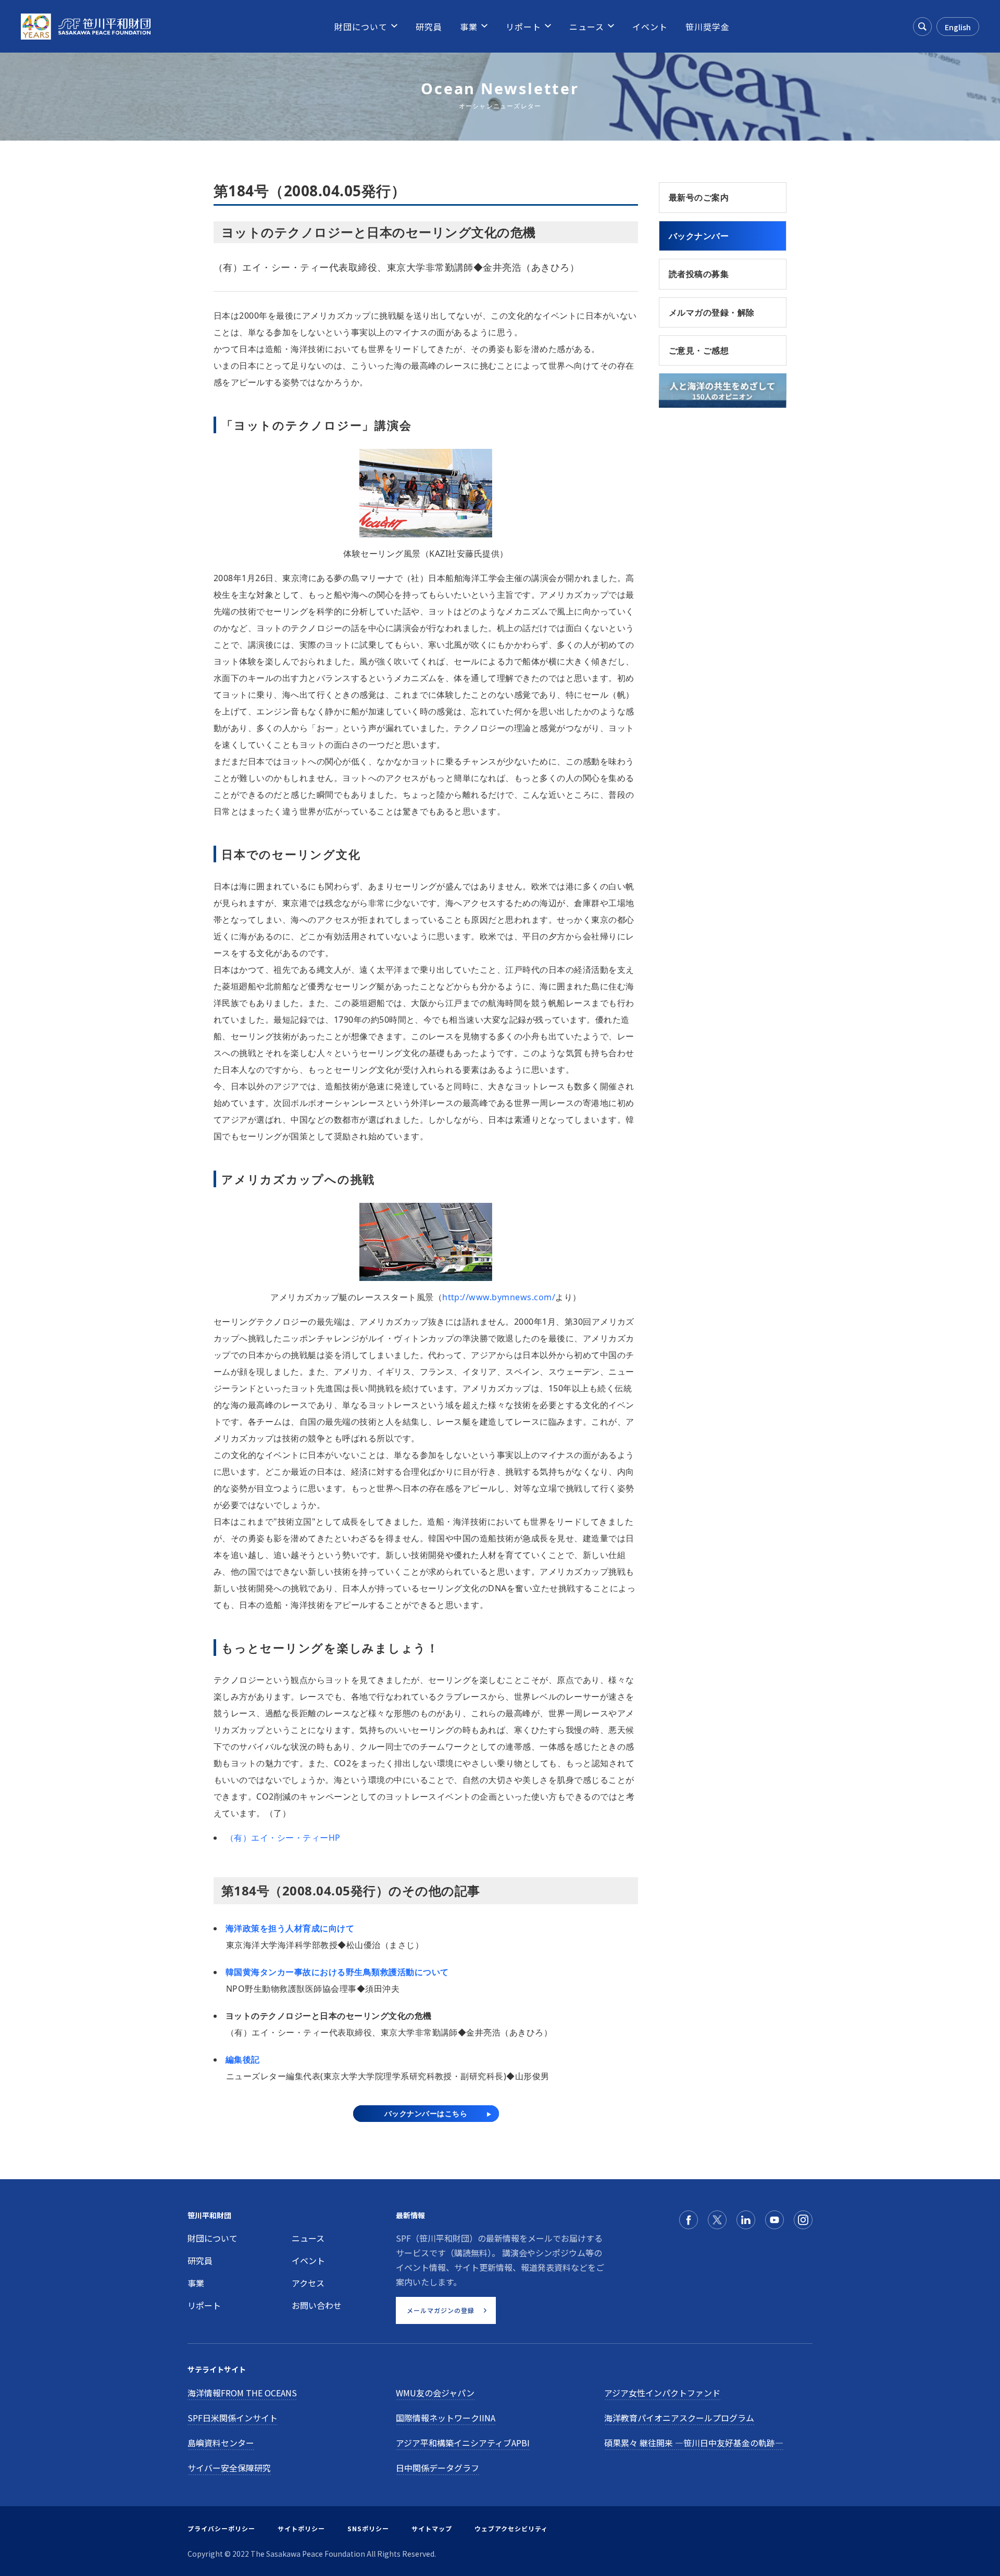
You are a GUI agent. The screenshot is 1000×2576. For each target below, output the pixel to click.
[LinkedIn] (746, 2220)
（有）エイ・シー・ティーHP (283, 1838)
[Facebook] (689, 2220)
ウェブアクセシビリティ (511, 2528)
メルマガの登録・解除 (712, 312)
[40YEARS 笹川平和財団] (86, 27)
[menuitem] (361, 27)
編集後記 (243, 2059)
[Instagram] (803, 2220)
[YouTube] (774, 2220)
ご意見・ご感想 (699, 350)
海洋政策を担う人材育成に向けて (290, 1928)
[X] (717, 2220)
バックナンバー (699, 236)
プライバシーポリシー (221, 2528)
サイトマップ (432, 2528)
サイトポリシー (301, 2528)
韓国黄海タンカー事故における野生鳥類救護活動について (337, 1972)
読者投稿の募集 (699, 274)
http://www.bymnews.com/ (499, 1297)
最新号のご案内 (699, 197)
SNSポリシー (368, 2528)
